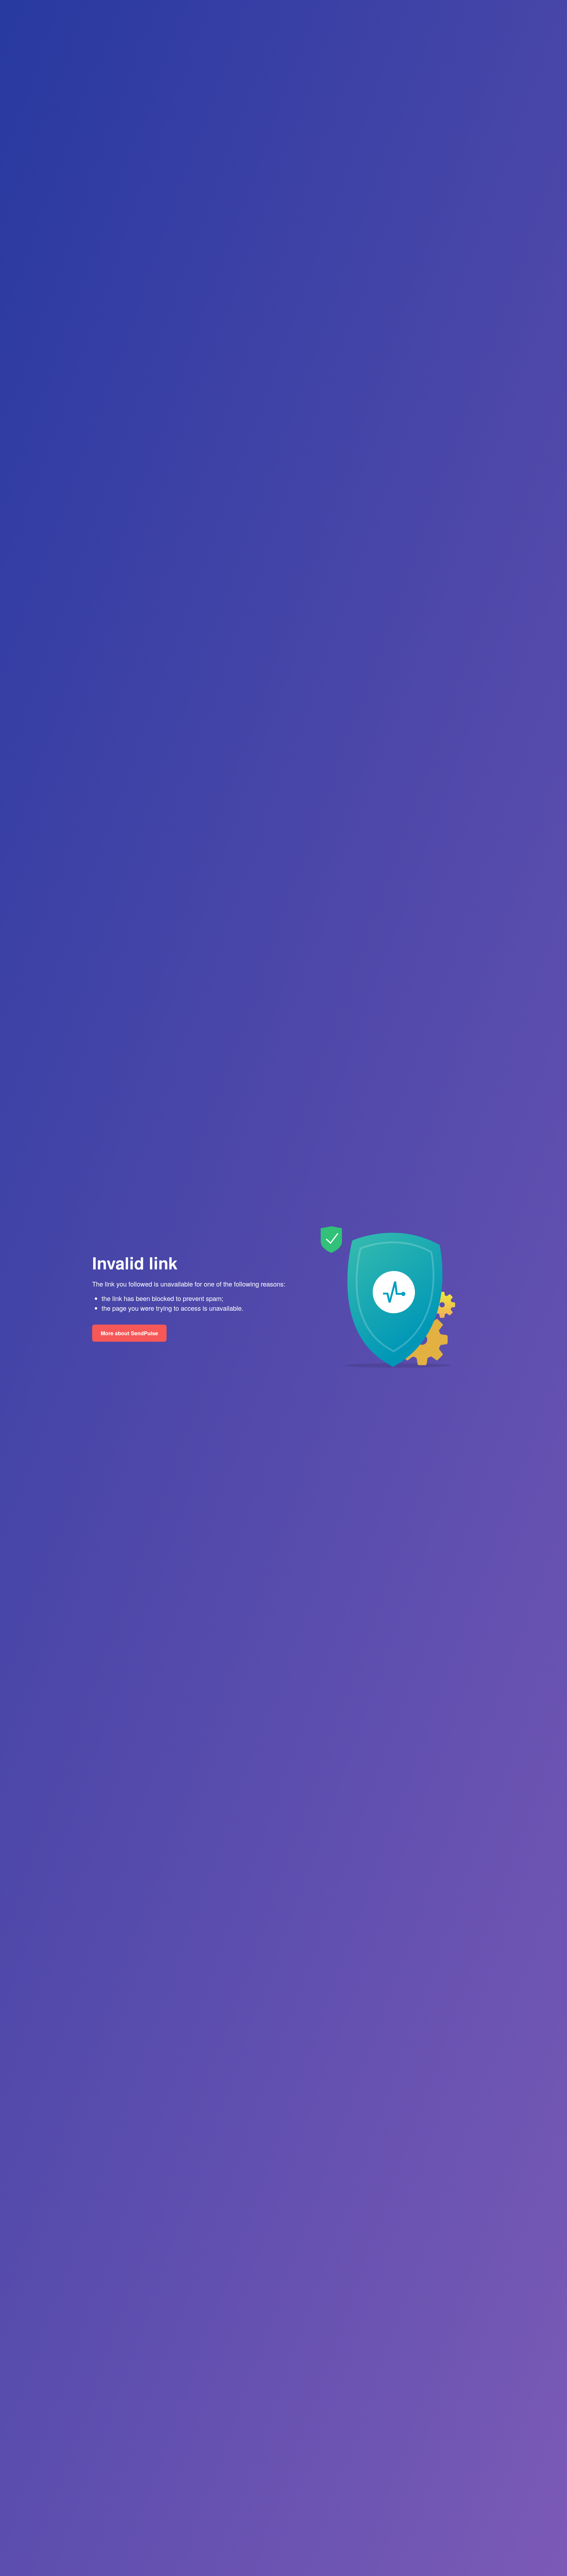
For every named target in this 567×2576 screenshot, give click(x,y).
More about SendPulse (129, 1333)
